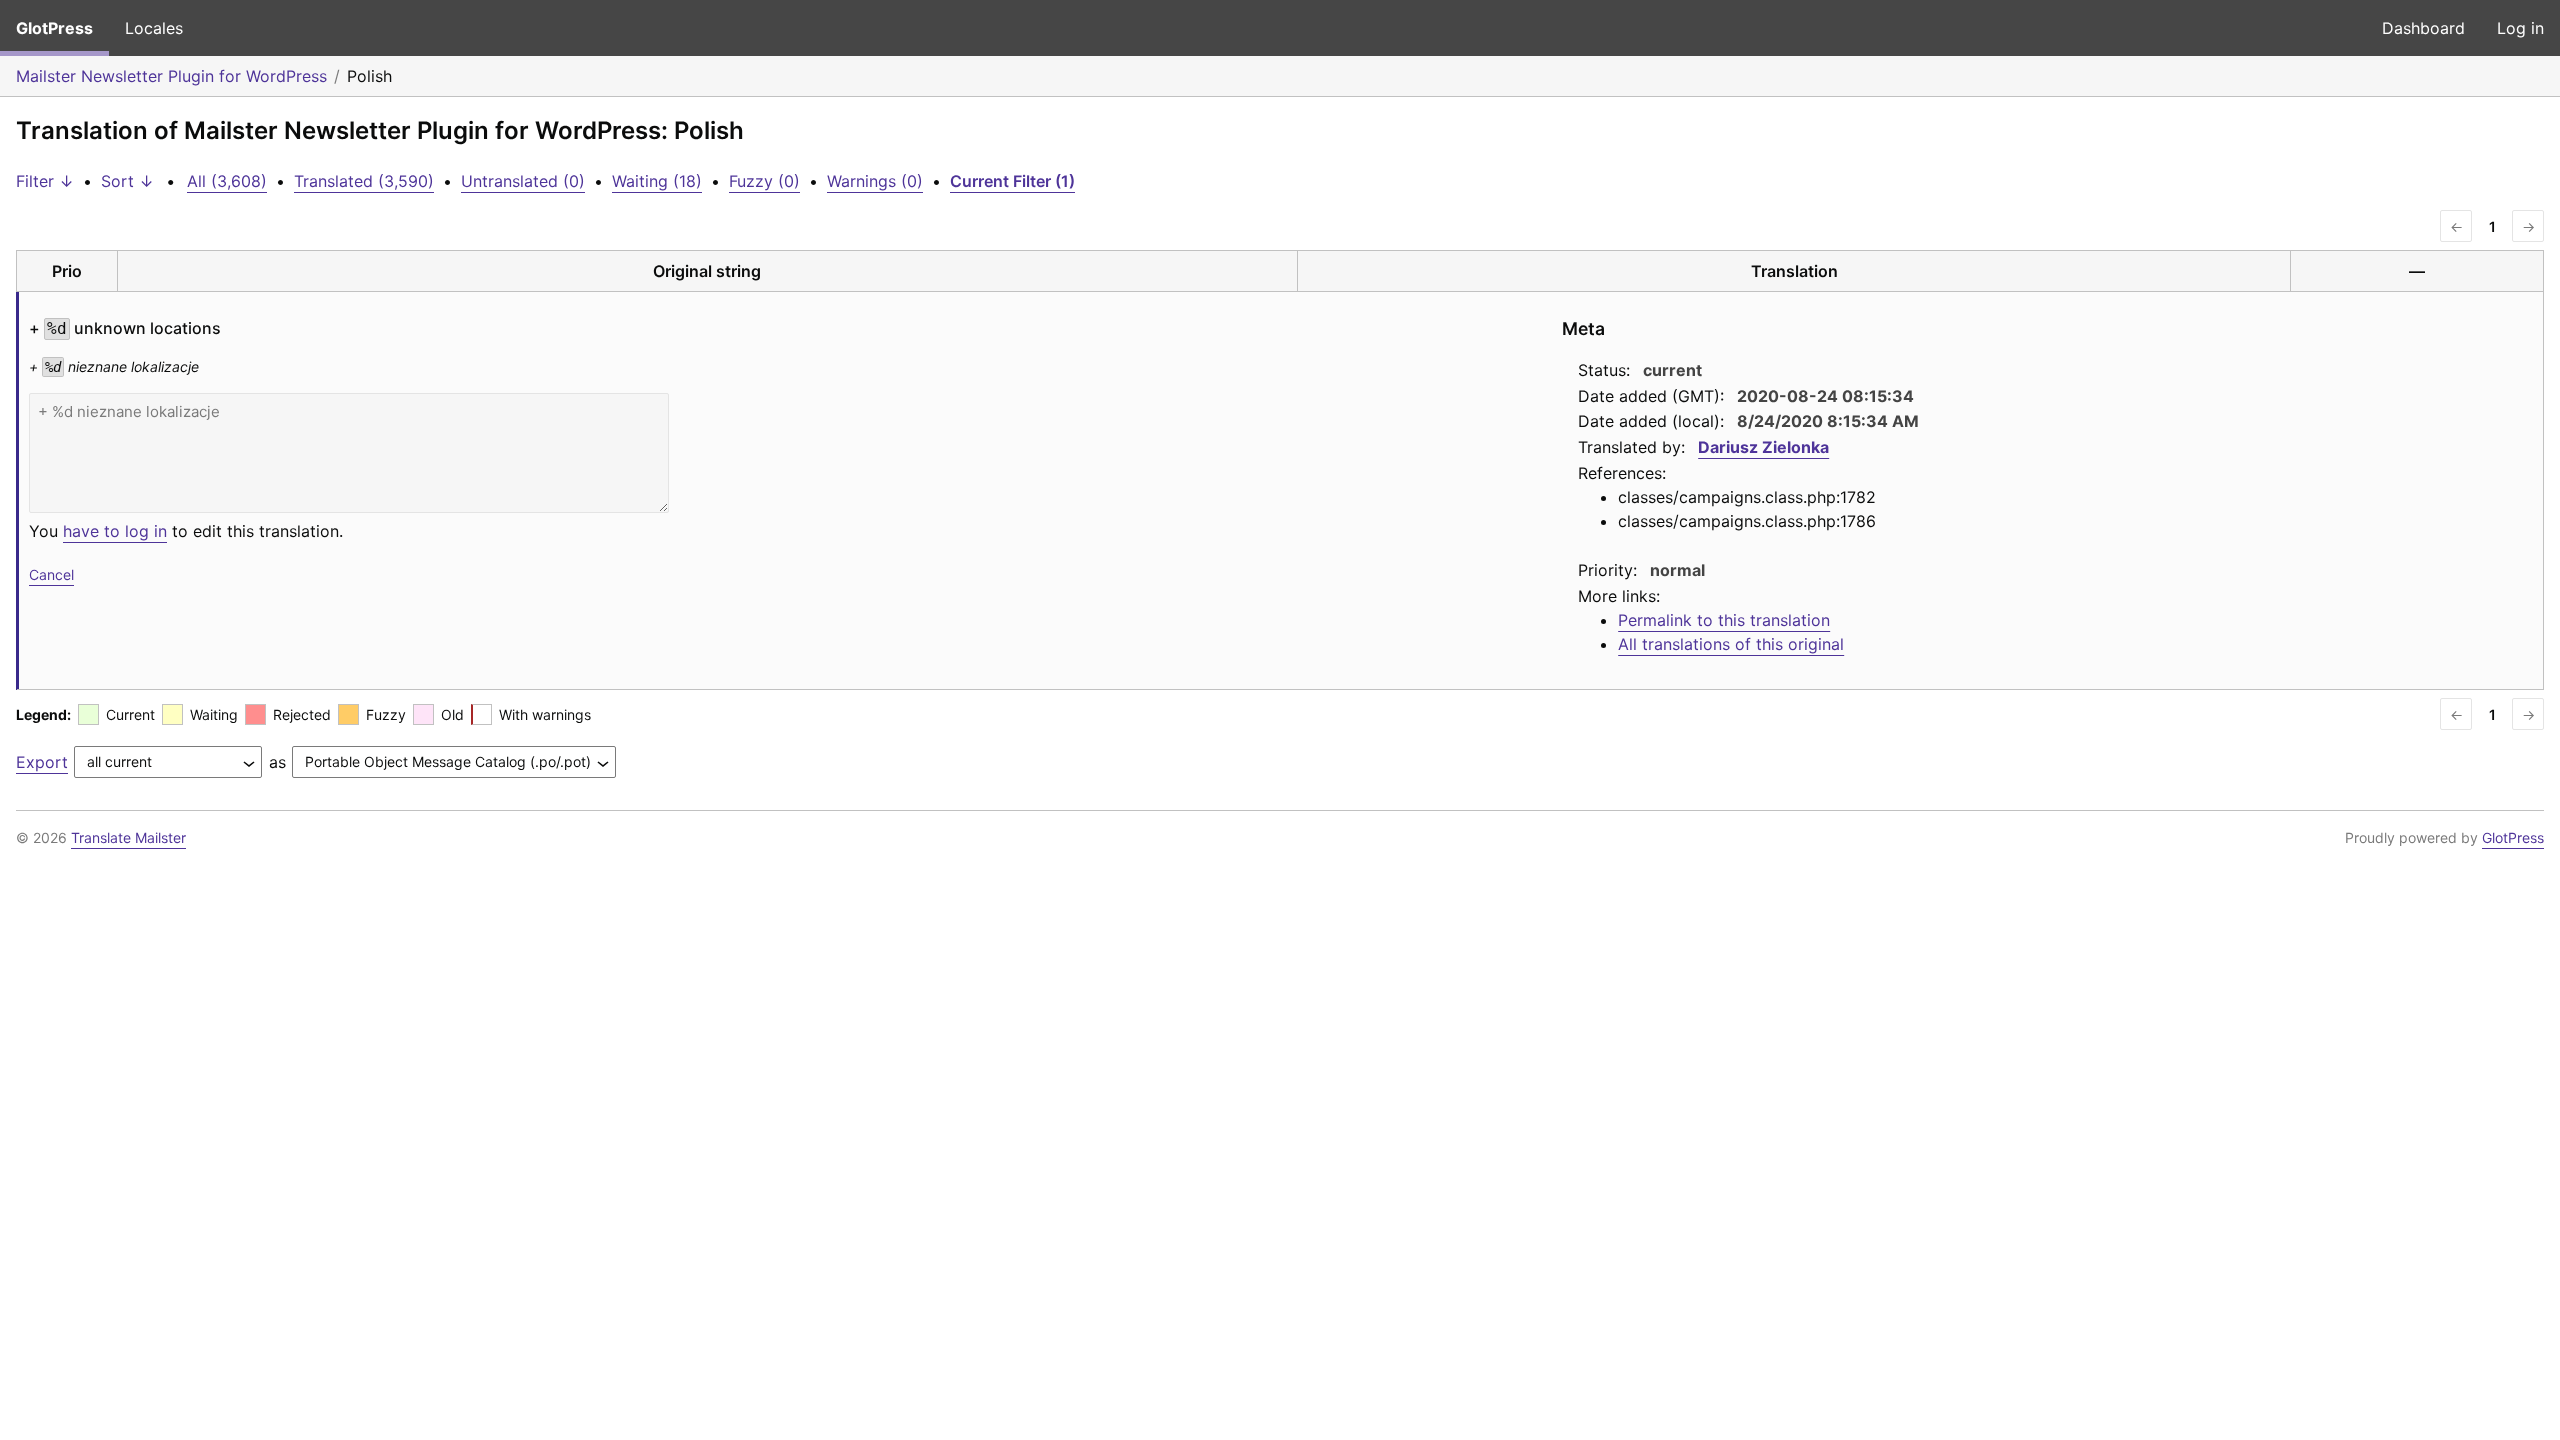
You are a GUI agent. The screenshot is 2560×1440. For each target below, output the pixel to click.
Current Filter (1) (1012, 181)
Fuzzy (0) (764, 181)
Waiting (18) (657, 181)
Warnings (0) (875, 181)
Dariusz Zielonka (1763, 447)
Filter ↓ (45, 181)
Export (42, 762)
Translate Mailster (128, 837)
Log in (2520, 28)
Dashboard (2423, 28)
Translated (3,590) (364, 181)
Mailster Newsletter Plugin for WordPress (171, 76)
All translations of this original (1731, 644)
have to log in (115, 531)
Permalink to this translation (1724, 620)
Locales (154, 28)
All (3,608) (227, 181)
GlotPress (54, 28)
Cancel (51, 574)
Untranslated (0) (523, 181)
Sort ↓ (127, 181)
